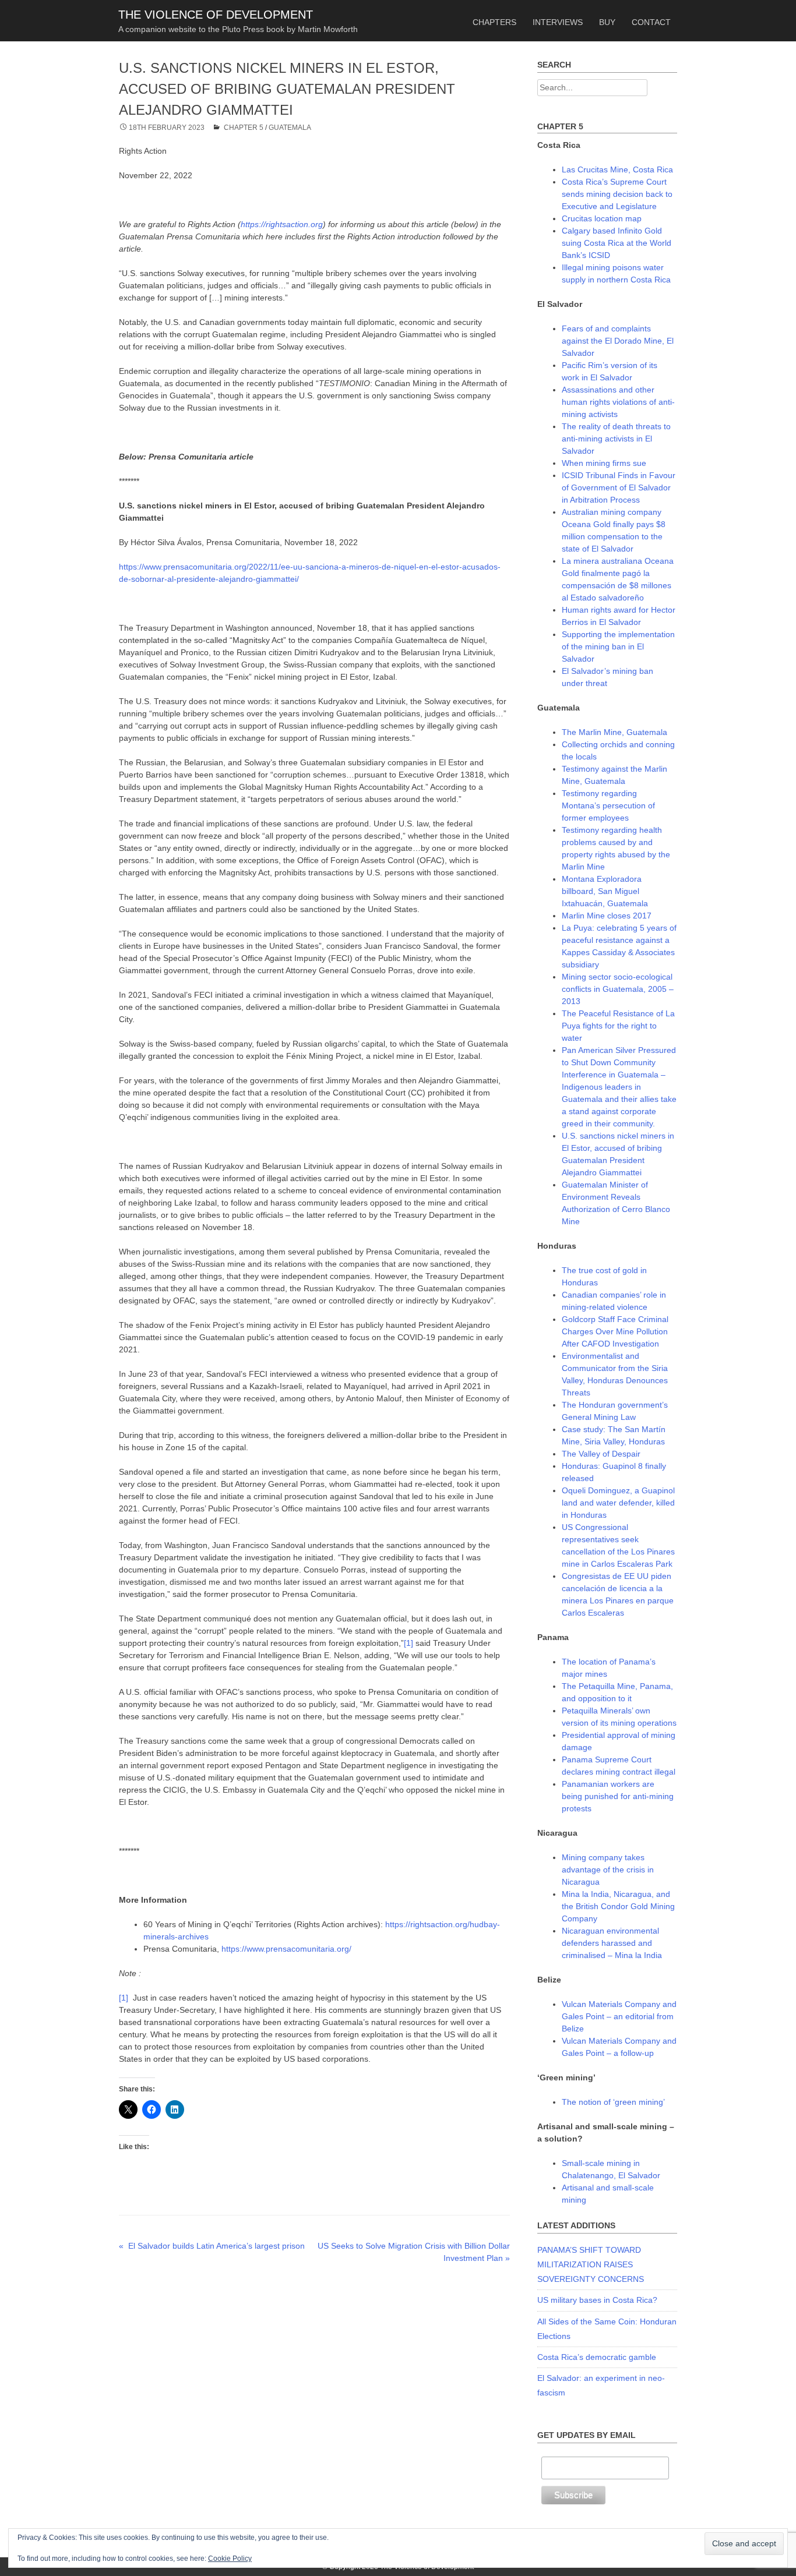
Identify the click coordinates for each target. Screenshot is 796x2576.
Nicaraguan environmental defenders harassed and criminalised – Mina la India (612, 1943)
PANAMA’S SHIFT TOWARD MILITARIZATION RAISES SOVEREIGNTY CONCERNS (591, 2264)
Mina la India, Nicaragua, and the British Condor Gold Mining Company (618, 1906)
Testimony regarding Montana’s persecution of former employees (608, 805)
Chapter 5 (244, 128)
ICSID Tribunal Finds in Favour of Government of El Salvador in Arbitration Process (619, 487)
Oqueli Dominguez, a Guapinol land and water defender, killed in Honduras (618, 1503)
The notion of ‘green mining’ (613, 2102)
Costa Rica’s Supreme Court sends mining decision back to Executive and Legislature (617, 194)
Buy (607, 22)
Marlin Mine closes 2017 (607, 916)
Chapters (494, 22)
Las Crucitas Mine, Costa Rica (617, 169)
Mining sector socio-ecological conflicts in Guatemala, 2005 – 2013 (618, 989)
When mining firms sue (604, 463)
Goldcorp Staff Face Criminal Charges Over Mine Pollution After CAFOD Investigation (615, 1331)
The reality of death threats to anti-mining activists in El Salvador (616, 439)
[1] (408, 1643)
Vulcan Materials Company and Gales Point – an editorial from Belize (619, 2016)
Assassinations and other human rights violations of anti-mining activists (618, 402)
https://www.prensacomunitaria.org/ (286, 1949)
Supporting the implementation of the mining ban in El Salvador (618, 646)
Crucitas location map (602, 218)
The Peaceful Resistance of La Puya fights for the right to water (618, 1026)
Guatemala (290, 128)
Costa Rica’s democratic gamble (597, 2357)
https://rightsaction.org (282, 224)
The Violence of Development (216, 15)
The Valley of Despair (601, 1454)
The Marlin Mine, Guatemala (614, 732)
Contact (651, 22)
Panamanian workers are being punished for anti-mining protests (618, 1796)
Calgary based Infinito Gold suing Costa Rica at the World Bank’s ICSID (617, 243)
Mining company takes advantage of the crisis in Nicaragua (608, 1870)
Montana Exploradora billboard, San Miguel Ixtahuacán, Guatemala (605, 891)
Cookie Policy (230, 2559)
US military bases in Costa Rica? (597, 2300)
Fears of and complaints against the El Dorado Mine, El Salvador (618, 341)
